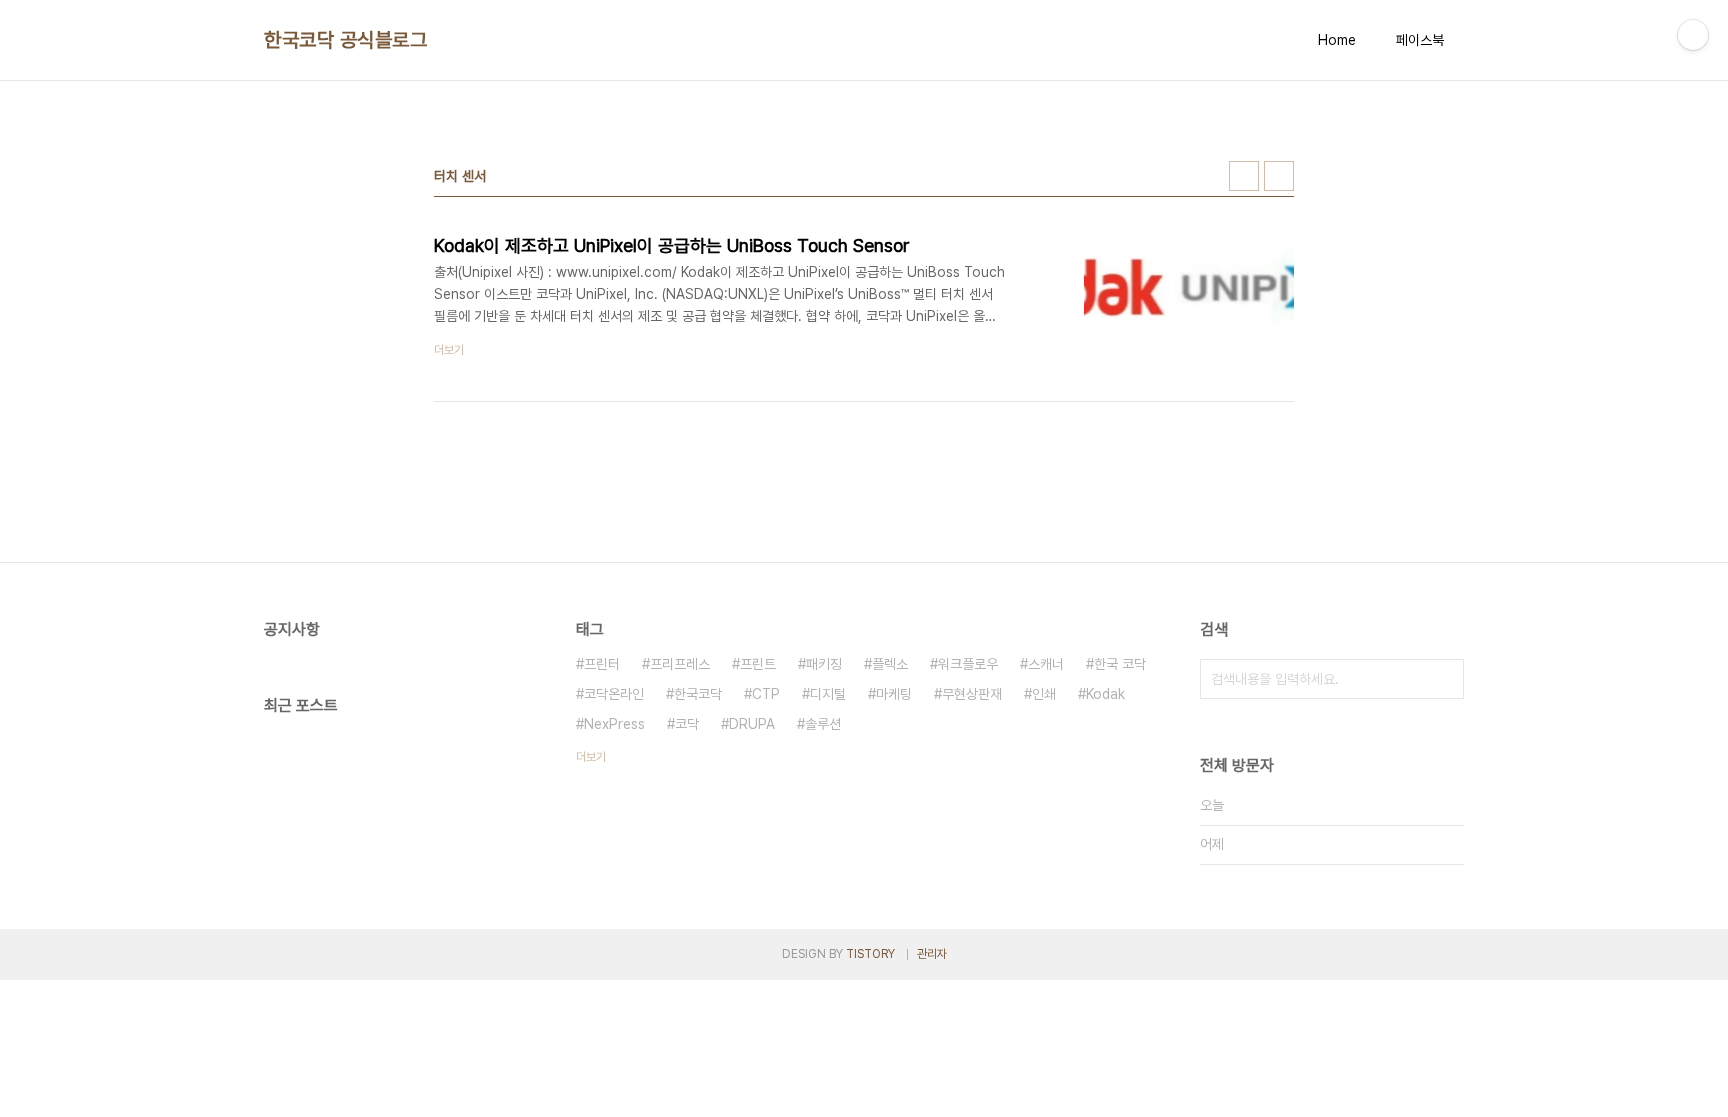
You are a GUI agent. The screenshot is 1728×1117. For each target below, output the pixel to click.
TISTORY (870, 954)
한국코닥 (698, 694)
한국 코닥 (1120, 664)
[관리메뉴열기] (1693, 35)
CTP (766, 694)
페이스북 (1420, 40)
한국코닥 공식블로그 (345, 40)
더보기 (591, 757)
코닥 (687, 724)
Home (1337, 40)
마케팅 (894, 694)
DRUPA (752, 724)
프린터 (602, 664)
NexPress (614, 724)
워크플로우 (968, 664)
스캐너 (1046, 664)
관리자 (932, 954)
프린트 (758, 664)
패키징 (824, 664)
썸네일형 (1244, 176)
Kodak (1105, 694)
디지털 (828, 694)
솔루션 (823, 724)
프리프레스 (680, 664)
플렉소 (890, 664)
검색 (1444, 679)
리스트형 (1279, 176)
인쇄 (1044, 694)
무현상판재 (972, 694)
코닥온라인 (614, 694)
